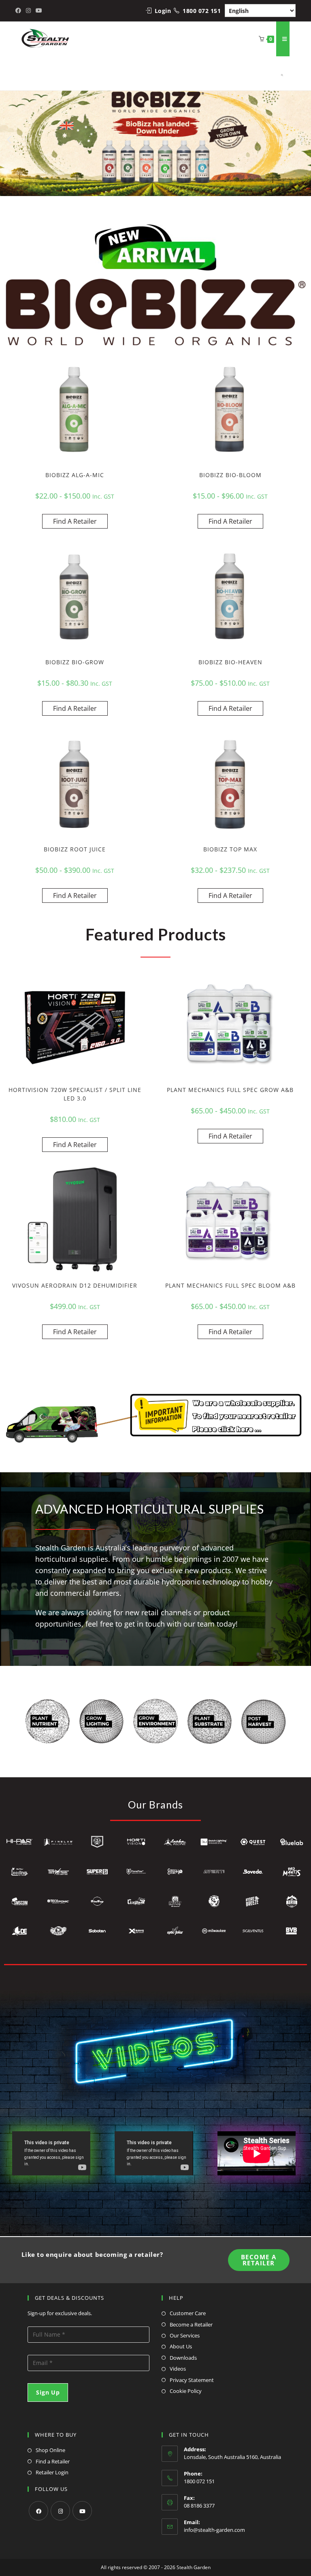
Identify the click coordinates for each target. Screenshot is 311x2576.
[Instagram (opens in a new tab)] (28, 11)
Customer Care (188, 2313)
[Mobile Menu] (283, 39)
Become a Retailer (191, 2324)
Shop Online (50, 2450)
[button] (9, 139)
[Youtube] (82, 2511)
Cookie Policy (186, 2391)
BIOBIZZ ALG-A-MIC (75, 475)
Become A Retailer (259, 2260)
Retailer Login (52, 2472)
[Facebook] (38, 2511)
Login (163, 11)
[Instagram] (60, 2511)
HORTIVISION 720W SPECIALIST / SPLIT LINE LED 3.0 (75, 1094)
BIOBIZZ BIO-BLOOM (230, 475)
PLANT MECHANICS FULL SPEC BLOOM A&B (230, 1285)
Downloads (183, 2358)
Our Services (185, 2335)
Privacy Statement (192, 2380)
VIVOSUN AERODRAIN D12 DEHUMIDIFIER (75, 1285)
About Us (181, 2346)
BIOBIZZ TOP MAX (230, 849)
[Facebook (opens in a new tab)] (19, 11)
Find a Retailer (53, 2461)
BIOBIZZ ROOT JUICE (75, 849)
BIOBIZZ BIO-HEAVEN (230, 662)
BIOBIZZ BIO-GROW (75, 662)
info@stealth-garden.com (214, 2530)
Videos (178, 2369)
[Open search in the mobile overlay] (274, 73)
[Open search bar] (279, 73)
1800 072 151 (202, 11)
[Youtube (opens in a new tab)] (39, 11)
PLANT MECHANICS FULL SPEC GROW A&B (230, 1090)
